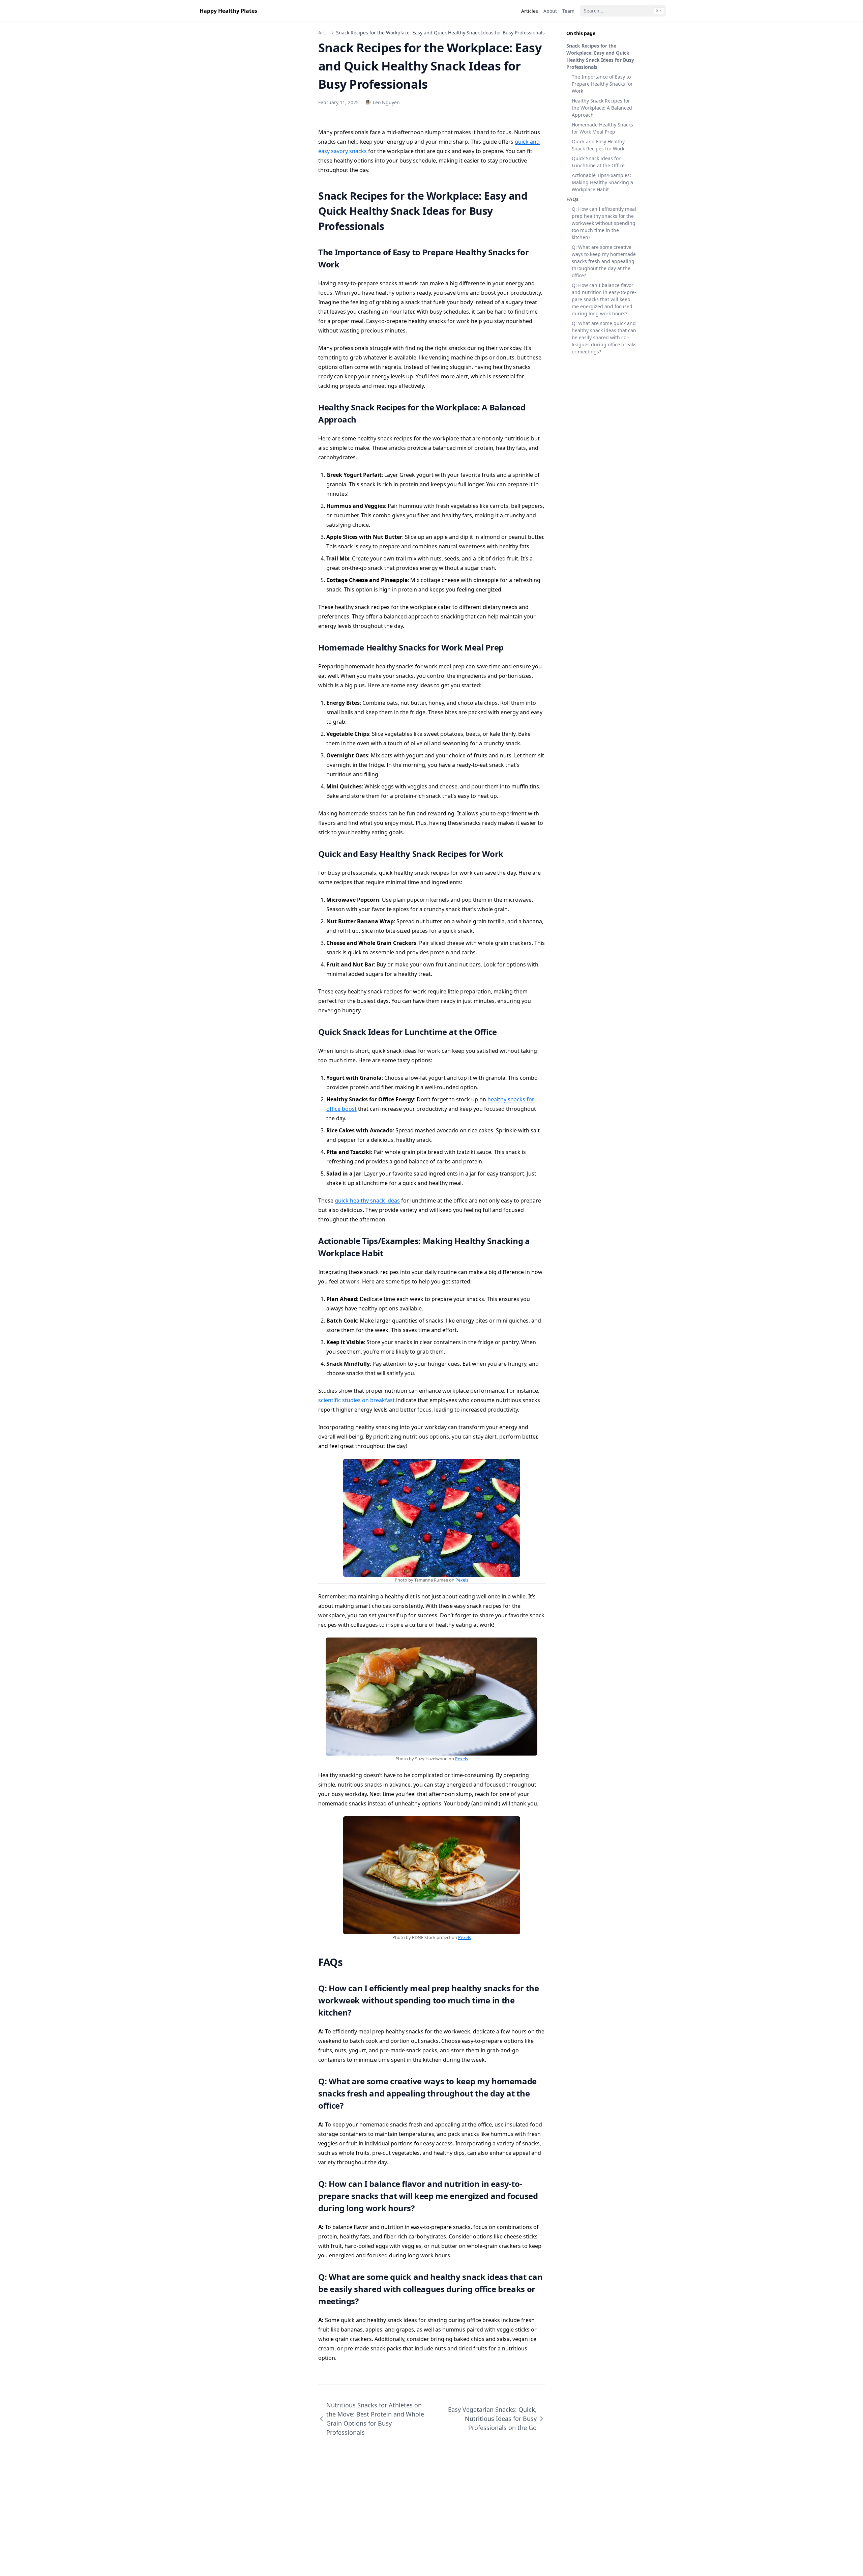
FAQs (572, 199)
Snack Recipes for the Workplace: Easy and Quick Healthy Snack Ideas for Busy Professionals (600, 56)
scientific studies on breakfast (356, 1400)
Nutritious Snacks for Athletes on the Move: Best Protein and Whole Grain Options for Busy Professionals (375, 2419)
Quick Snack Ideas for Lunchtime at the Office (598, 162)
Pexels (462, 1580)
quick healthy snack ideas (367, 1200)
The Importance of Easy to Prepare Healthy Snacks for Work (602, 84)
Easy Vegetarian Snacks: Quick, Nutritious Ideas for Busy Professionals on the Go (492, 2419)
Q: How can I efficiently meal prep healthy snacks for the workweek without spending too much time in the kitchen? (604, 223)
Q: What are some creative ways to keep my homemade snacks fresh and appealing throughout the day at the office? (604, 261)
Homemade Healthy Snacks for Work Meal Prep (602, 128)
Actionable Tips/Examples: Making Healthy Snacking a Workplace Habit (602, 182)
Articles (327, 33)
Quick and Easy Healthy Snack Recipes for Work (598, 145)
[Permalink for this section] (393, 226)
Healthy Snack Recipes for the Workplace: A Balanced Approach (602, 108)
